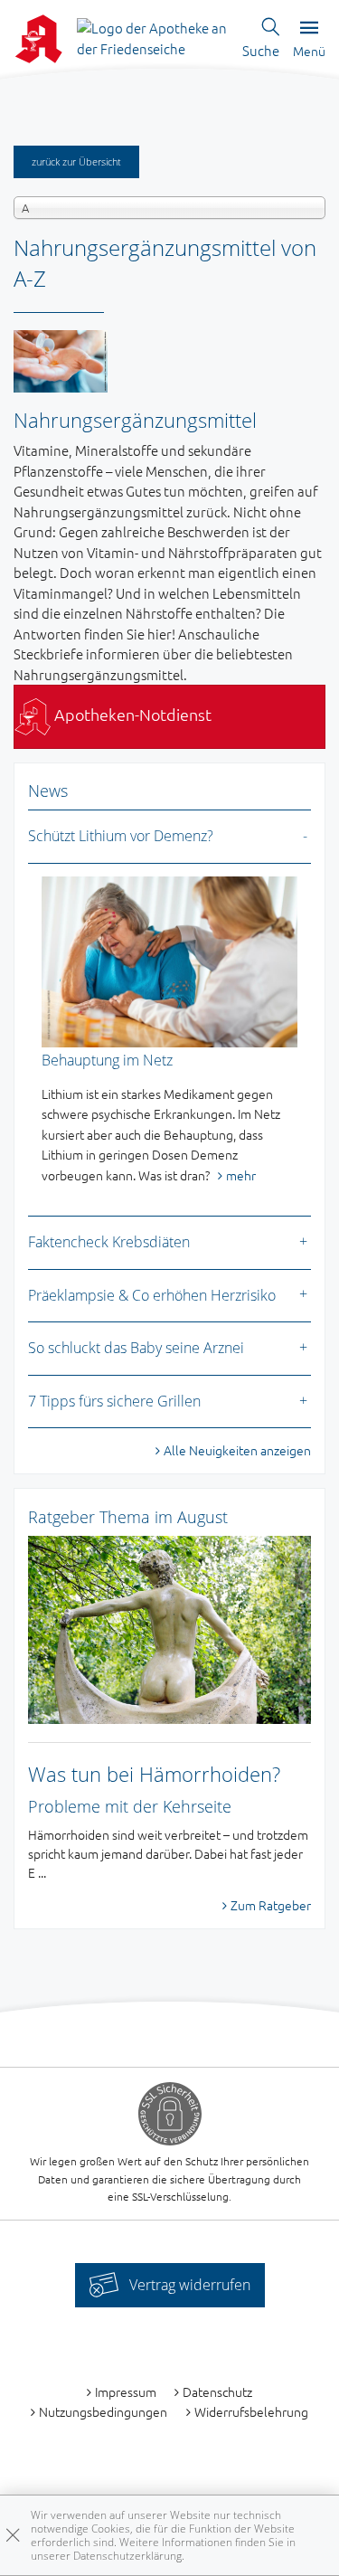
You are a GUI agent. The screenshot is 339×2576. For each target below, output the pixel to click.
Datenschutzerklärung (127, 2556)
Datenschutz (217, 2391)
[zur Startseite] (153, 37)
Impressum (126, 2391)
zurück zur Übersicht (76, 161)
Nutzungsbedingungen (103, 2411)
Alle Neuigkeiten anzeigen (237, 1450)
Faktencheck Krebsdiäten (109, 1242)
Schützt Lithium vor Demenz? (121, 836)
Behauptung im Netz (107, 1060)
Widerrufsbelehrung (251, 2411)
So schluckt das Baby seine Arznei (136, 1348)
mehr (241, 1175)
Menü (309, 51)
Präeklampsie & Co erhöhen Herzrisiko (152, 1295)
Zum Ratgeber (271, 1905)
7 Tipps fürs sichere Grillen (114, 1401)
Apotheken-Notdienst (131, 714)
